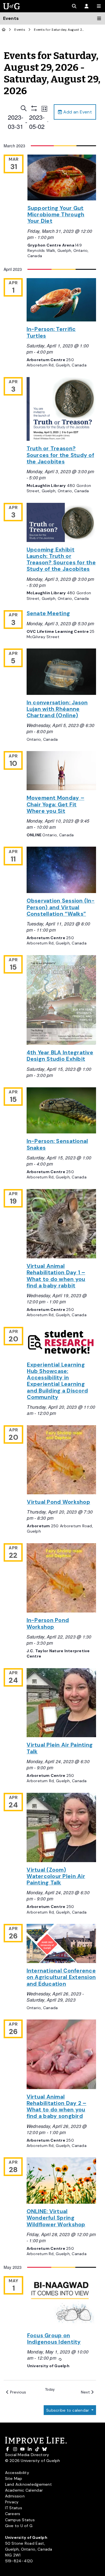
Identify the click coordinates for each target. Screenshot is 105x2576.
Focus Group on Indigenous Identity (54, 2339)
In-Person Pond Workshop (48, 1623)
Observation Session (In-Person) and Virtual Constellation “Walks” (61, 907)
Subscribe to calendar (68, 2410)
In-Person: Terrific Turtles (51, 332)
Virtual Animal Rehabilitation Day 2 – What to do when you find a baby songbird (57, 2107)
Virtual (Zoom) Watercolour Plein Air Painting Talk (56, 1876)
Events (20, 30)
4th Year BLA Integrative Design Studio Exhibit (60, 1056)
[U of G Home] (4, 30)
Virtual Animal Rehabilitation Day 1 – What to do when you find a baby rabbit (56, 1276)
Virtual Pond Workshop (59, 1502)
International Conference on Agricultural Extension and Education (61, 1977)
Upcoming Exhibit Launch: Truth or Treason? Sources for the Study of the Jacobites (61, 559)
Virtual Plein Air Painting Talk (60, 1748)
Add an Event (77, 112)
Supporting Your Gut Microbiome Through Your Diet (56, 215)
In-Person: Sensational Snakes (57, 1144)
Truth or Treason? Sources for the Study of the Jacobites (60, 455)
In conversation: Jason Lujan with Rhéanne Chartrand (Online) (57, 709)
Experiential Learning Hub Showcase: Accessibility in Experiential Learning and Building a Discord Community (57, 1381)
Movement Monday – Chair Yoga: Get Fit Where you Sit (56, 804)
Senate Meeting (48, 613)
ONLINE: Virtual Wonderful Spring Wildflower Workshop (56, 2218)
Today (50, 2389)
